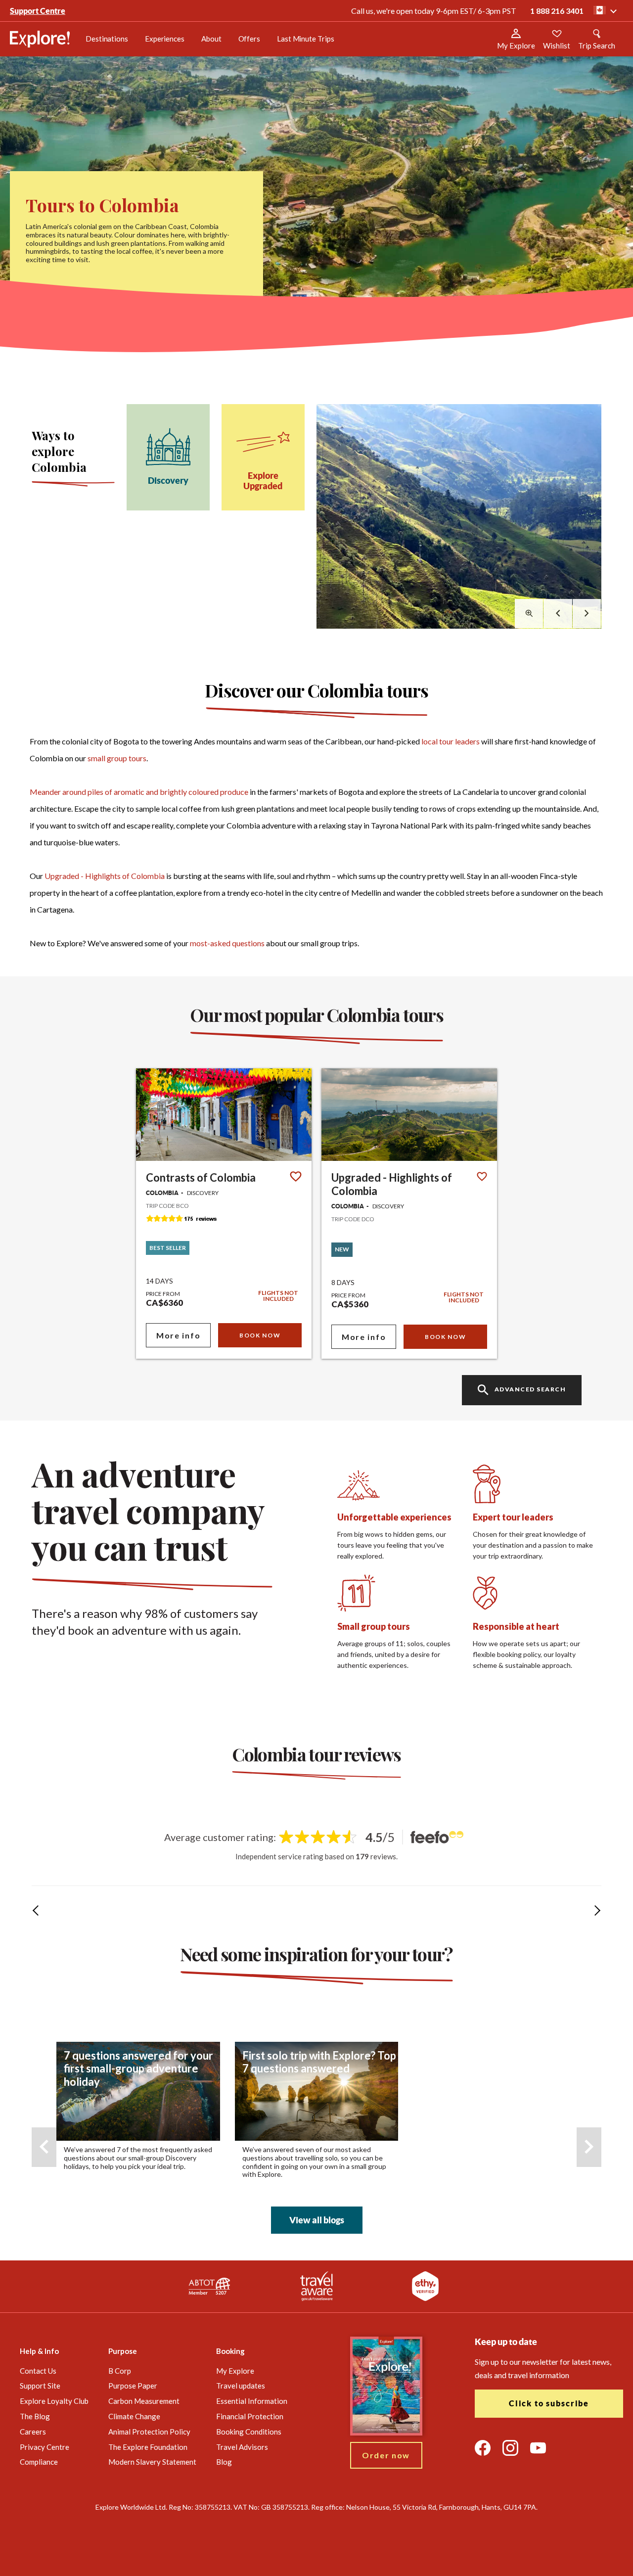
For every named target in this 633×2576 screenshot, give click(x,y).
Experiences (165, 39)
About (211, 39)
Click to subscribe (549, 2403)
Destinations (107, 39)
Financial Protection (250, 2416)
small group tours (117, 758)
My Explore (235, 2371)
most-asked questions (227, 943)
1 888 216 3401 (557, 11)
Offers (249, 39)
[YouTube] (538, 2448)
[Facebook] (483, 2448)
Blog (224, 2462)
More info (178, 1335)
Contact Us (38, 2371)
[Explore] (40, 39)
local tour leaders (451, 741)
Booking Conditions (249, 2432)
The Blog (35, 2416)
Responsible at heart (516, 1626)
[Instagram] (510, 2448)
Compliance (39, 2462)
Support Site (40, 2386)
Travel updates (241, 2386)
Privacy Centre (45, 2447)
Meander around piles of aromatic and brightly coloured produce (139, 792)
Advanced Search (530, 1390)
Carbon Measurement (144, 2401)
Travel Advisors (242, 2447)
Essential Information (252, 2401)
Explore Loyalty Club (54, 2401)
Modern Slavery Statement (152, 2462)
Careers (33, 2432)
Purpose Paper (133, 2386)
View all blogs (317, 2220)
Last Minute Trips (305, 39)
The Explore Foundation (148, 2447)
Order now (386, 2455)
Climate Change (134, 2416)
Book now (260, 1335)
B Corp (120, 2371)
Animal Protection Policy (149, 2432)
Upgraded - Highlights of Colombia (105, 876)
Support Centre (38, 11)
